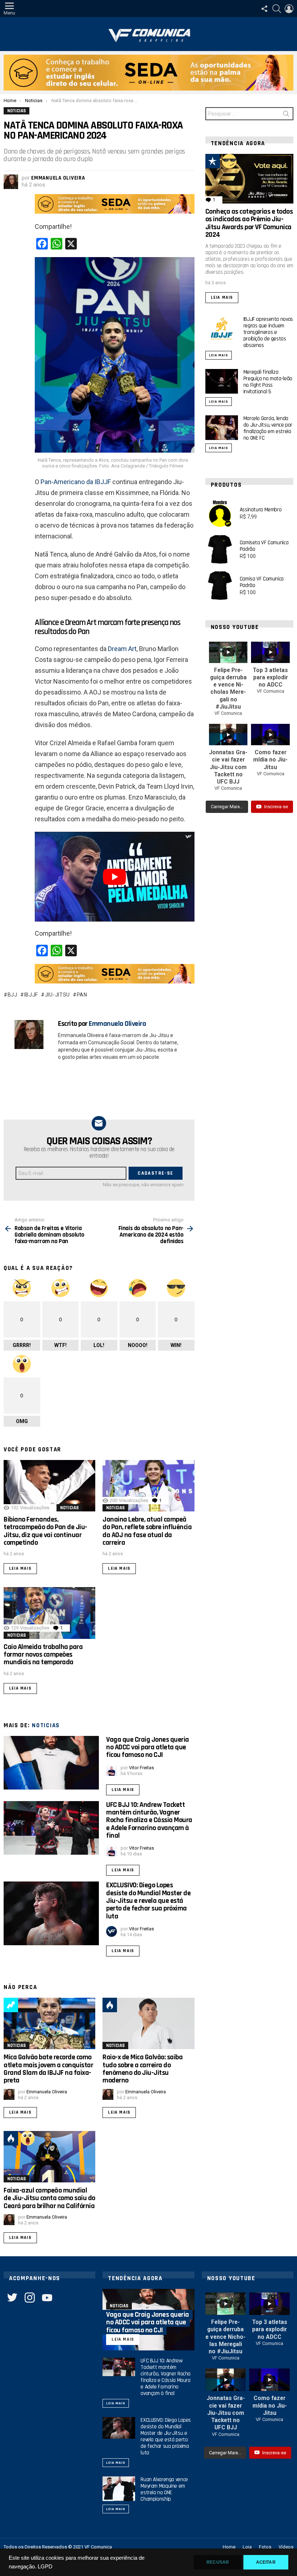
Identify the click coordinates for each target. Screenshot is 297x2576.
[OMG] (28, 2138)
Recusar (218, 2562)
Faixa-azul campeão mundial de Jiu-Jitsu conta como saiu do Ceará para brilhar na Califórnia (49, 2198)
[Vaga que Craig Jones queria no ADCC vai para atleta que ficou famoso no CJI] (51, 1763)
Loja (247, 2547)
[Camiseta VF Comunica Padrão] (220, 550)
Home (229, 2547)
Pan (82, 995)
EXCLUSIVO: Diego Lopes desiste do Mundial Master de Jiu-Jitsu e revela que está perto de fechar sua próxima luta (148, 1900)
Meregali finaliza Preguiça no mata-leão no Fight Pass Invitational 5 (268, 382)
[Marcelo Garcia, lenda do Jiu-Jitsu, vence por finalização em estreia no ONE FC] (222, 428)
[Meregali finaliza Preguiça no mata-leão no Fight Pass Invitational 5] (222, 381)
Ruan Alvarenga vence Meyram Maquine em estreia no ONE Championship (164, 2489)
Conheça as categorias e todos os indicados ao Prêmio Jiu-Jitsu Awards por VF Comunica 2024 (249, 223)
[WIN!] (229, 161)
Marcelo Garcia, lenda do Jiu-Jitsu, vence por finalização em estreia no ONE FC (268, 428)
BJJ (12, 995)
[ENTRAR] (289, 9)
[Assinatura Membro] (220, 513)
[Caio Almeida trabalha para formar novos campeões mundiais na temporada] (49, 1613)
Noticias (69, 1508)
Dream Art (122, 649)
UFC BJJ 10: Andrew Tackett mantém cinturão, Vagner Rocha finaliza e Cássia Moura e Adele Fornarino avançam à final (149, 1820)
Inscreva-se (276, 807)
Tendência (11, 2005)
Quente (110, 2005)
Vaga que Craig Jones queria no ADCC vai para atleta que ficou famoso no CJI (148, 1747)
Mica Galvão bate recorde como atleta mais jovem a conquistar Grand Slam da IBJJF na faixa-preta (48, 2069)
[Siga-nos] (264, 9)
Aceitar (266, 2562)
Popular (213, 161)
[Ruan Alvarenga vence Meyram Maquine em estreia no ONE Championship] (119, 2489)
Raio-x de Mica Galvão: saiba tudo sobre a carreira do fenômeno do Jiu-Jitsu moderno (143, 2069)
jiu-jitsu (57, 995)
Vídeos (286, 2547)
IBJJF (31, 995)
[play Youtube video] (115, 877)
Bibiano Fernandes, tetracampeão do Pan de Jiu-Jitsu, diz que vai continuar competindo (45, 1531)
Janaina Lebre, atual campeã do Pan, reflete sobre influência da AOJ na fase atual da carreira (147, 1531)
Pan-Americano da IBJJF (76, 482)
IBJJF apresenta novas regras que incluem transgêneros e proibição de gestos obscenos (268, 332)
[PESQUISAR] (277, 9)
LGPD (45, 2567)
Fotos (265, 2547)
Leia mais (20, 1568)
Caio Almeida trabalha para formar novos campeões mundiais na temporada (43, 1655)
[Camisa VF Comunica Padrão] (220, 586)
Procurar (286, 115)
